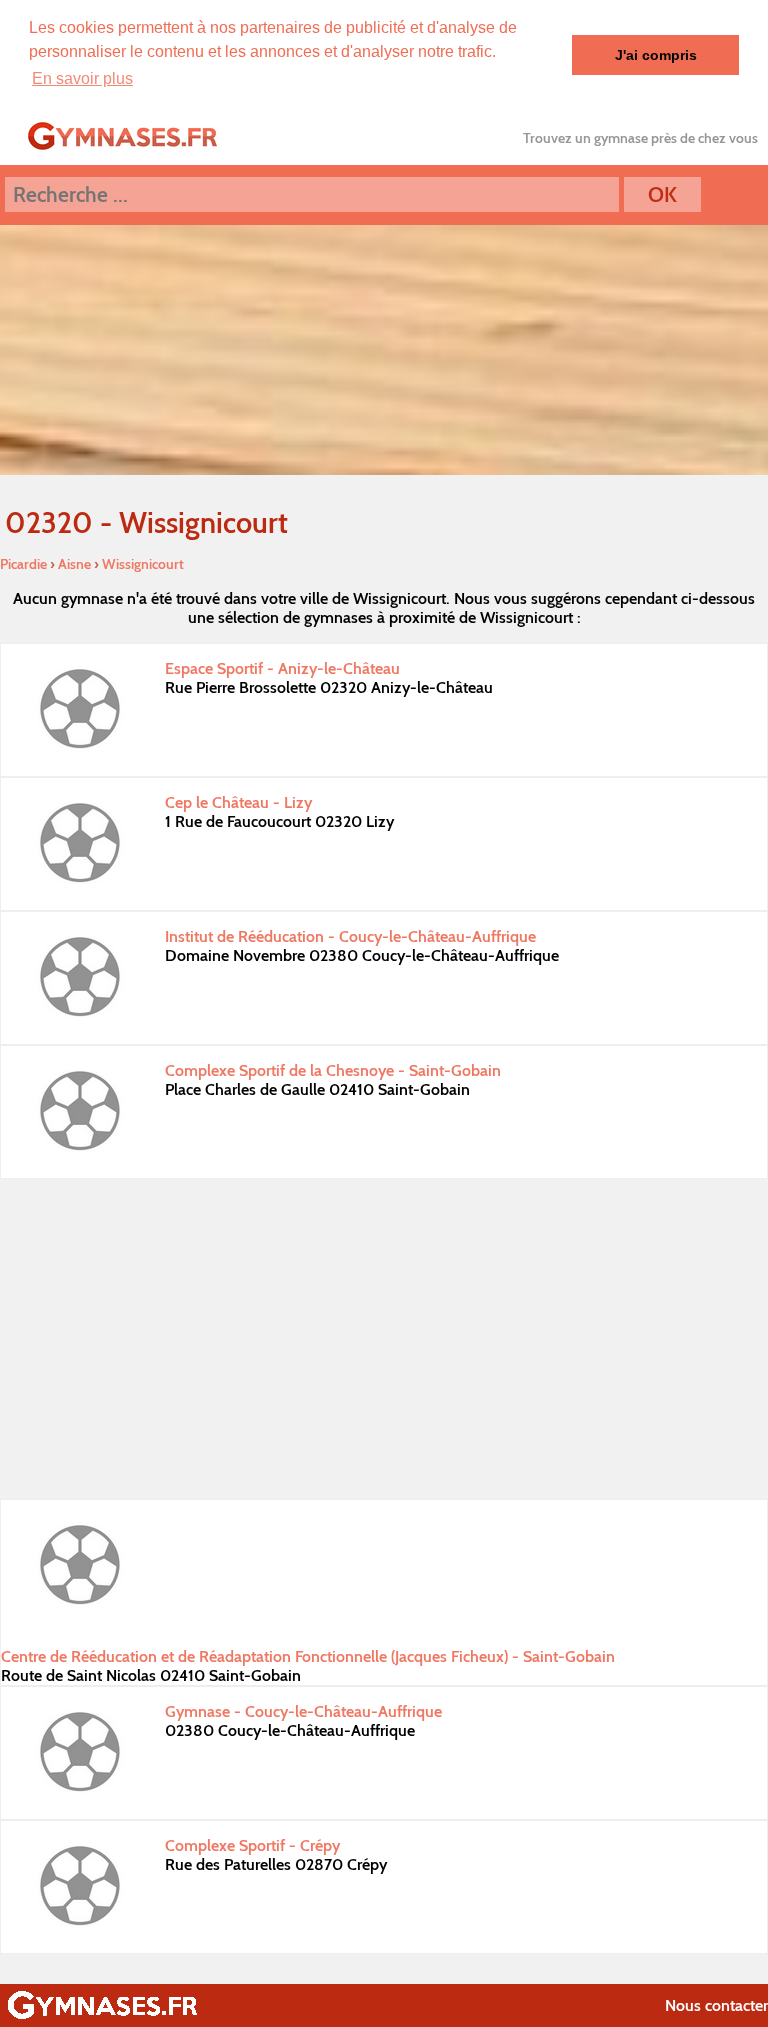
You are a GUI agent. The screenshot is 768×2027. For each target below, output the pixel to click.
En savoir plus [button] (82, 78)
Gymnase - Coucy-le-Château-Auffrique (303, 1711)
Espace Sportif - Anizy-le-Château (282, 668)
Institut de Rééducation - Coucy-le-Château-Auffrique (350, 936)
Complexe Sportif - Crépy (252, 1845)
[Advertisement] (384, 1339)
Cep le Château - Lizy (238, 802)
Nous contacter (716, 2005)
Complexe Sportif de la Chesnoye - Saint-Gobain (333, 1070)
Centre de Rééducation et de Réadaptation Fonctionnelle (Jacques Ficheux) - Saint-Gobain (308, 1656)
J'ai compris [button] (656, 55)
